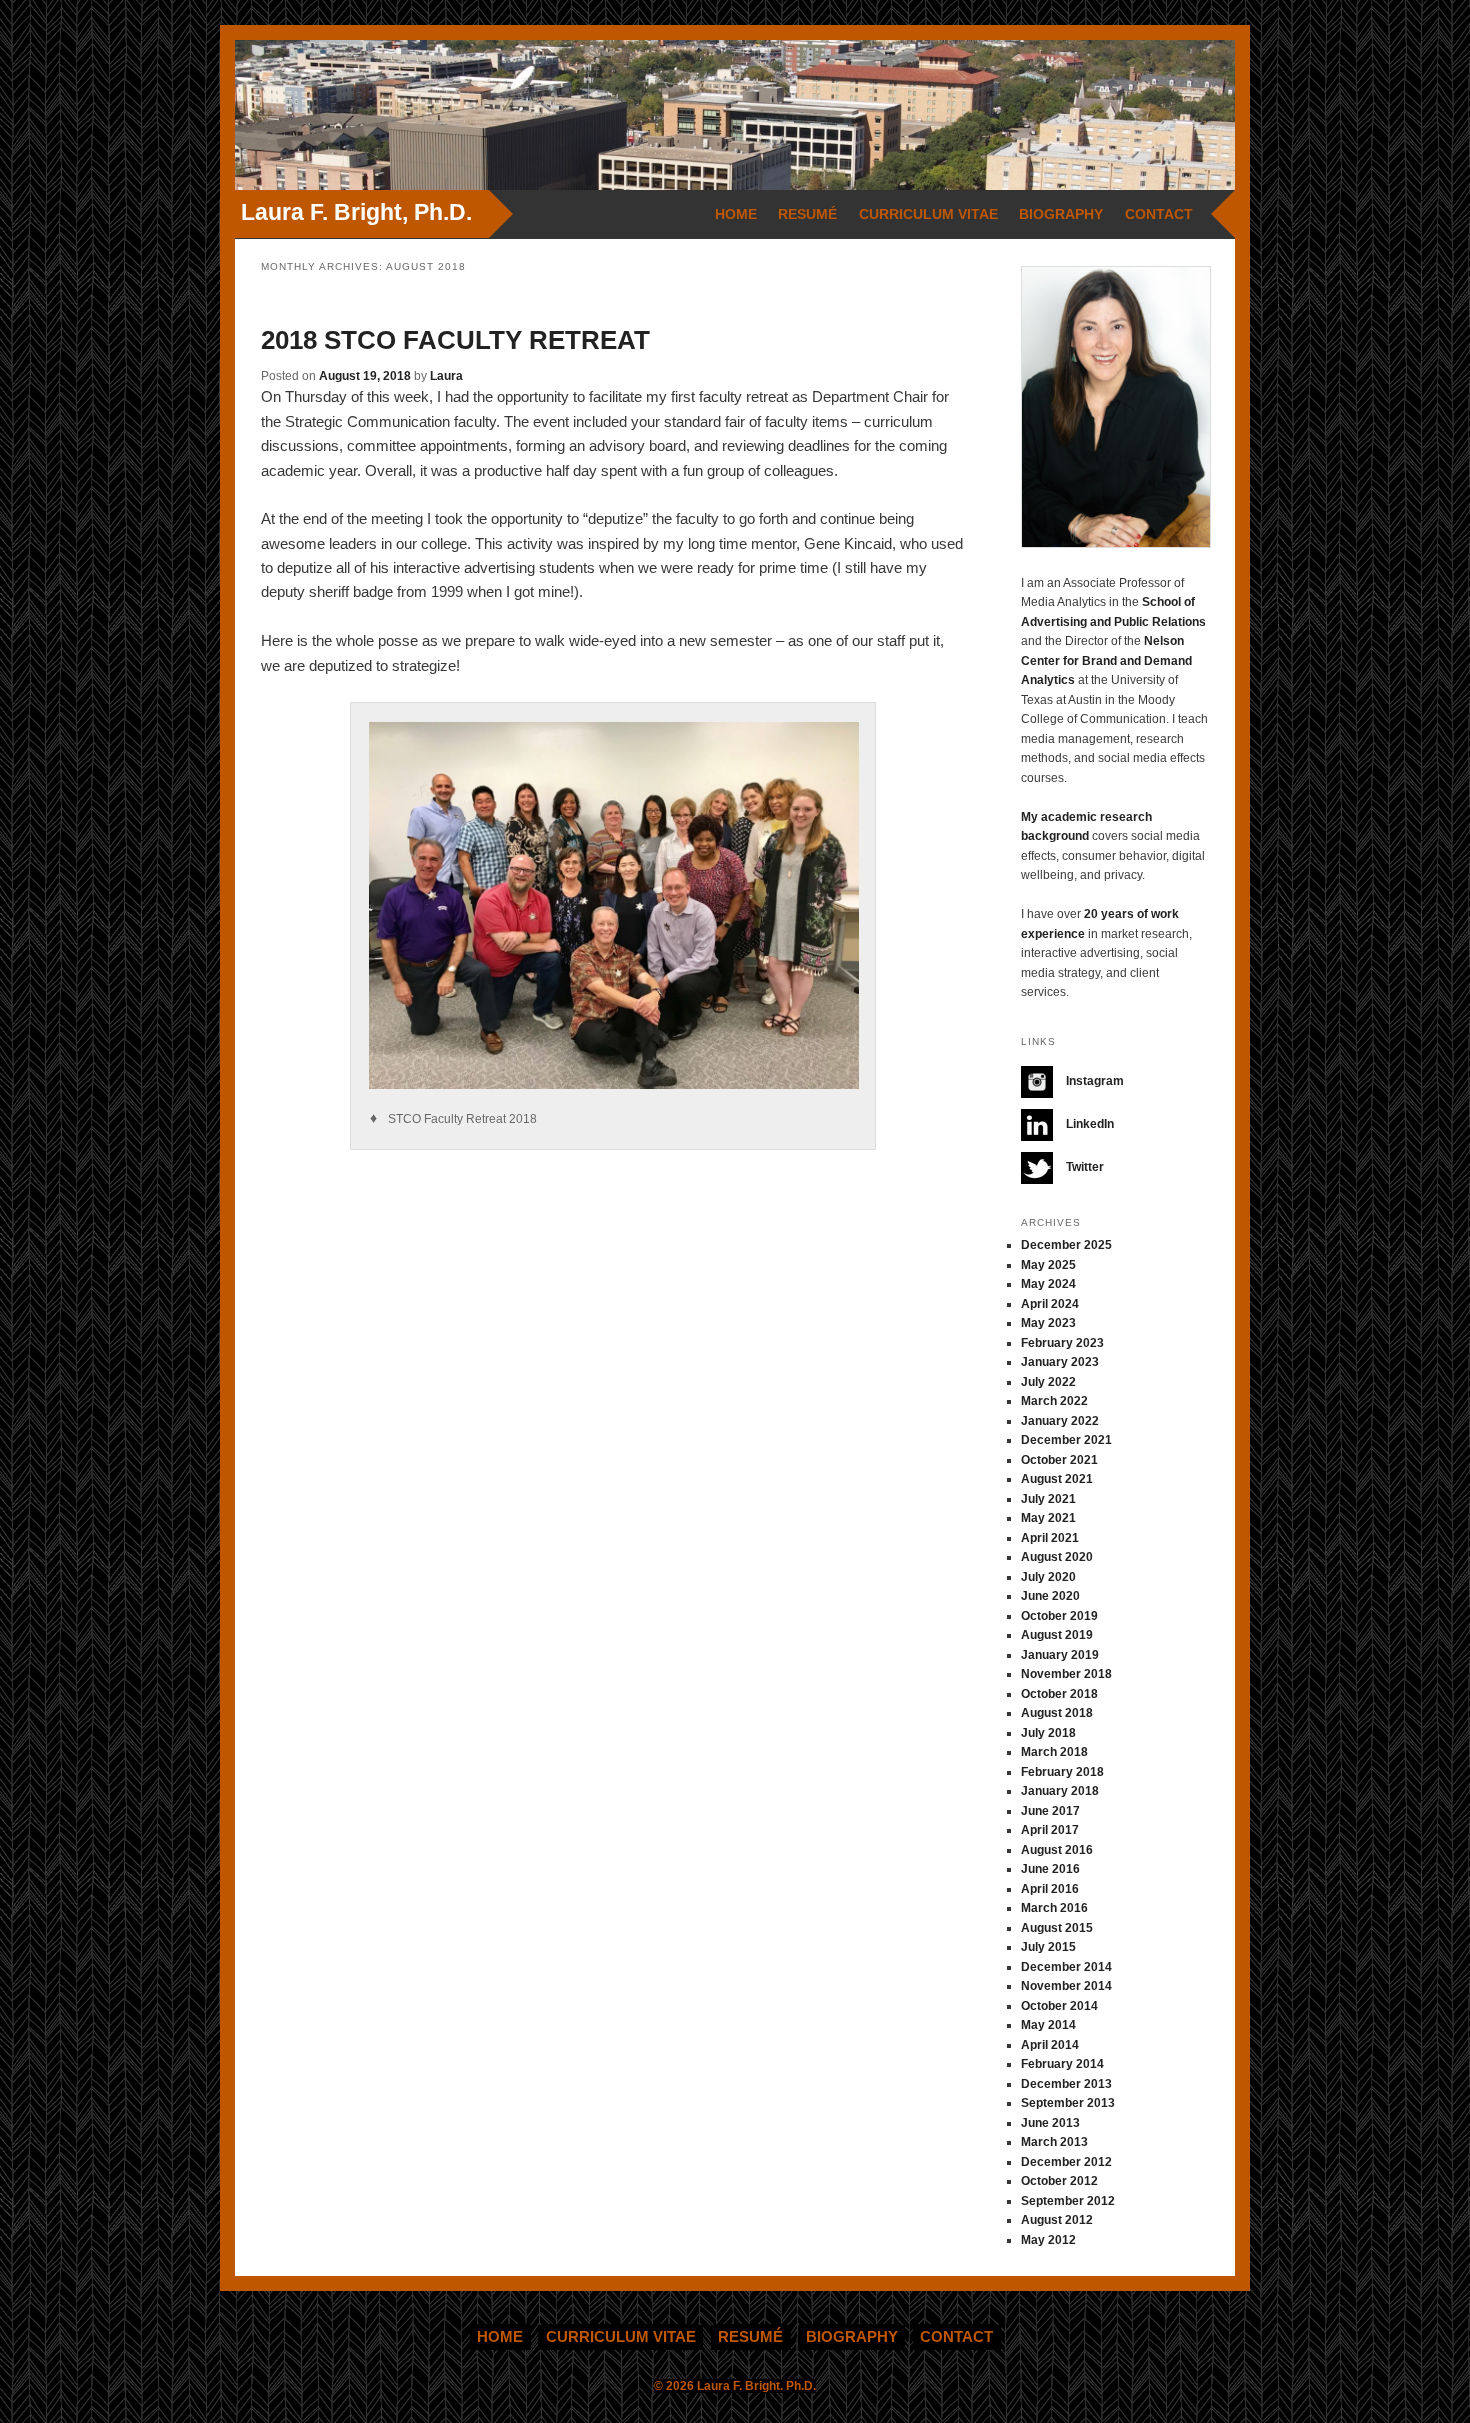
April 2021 (1050, 1538)
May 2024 (1048, 1284)
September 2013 (1068, 2103)
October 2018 (1059, 1694)
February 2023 (1062, 1343)
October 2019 (1059, 1616)
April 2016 (1050, 1889)
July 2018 (1048, 1733)
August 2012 (1057, 2220)
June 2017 (1050, 1811)
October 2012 (1059, 2181)
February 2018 (1062, 1772)
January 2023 (1060, 1362)
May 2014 (1048, 2025)
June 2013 (1050, 2123)
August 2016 (1057, 1850)
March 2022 (1054, 1401)
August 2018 (1057, 1713)
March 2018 (1054, 1752)
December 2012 (1066, 2162)
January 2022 (1060, 1421)
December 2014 (1066, 1967)
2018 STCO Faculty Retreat (455, 340)
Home (736, 214)
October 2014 (1059, 2006)
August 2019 (1057, 1635)
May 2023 (1048, 1323)
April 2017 (1050, 1830)
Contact (1159, 214)
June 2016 (1050, 1869)
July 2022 (1048, 1382)
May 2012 (1048, 2240)
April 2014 (1050, 2045)
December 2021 (1066, 1440)
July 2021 (1048, 1499)
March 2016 (1054, 1908)
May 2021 (1048, 1518)
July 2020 (1048, 1577)
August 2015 (1057, 1928)
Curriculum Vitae (928, 214)
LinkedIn (1088, 1124)
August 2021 (1057, 1479)
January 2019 (1060, 1655)
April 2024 (1050, 1304)
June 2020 (1050, 1596)
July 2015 (1048, 1947)
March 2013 (1054, 2142)
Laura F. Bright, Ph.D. (356, 212)
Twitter (1083, 1167)
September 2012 (1068, 2201)
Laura (446, 376)
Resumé (807, 214)
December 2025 (1066, 1245)
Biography (1061, 214)
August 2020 (1057, 1557)
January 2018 (1060, 1791)
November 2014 (1066, 1986)
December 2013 (1066, 2084)
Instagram (1093, 1081)
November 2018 (1066, 1674)
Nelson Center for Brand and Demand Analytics (1106, 660)
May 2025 (1048, 1265)
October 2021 (1059, 1460)
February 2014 (1062, 2064)
